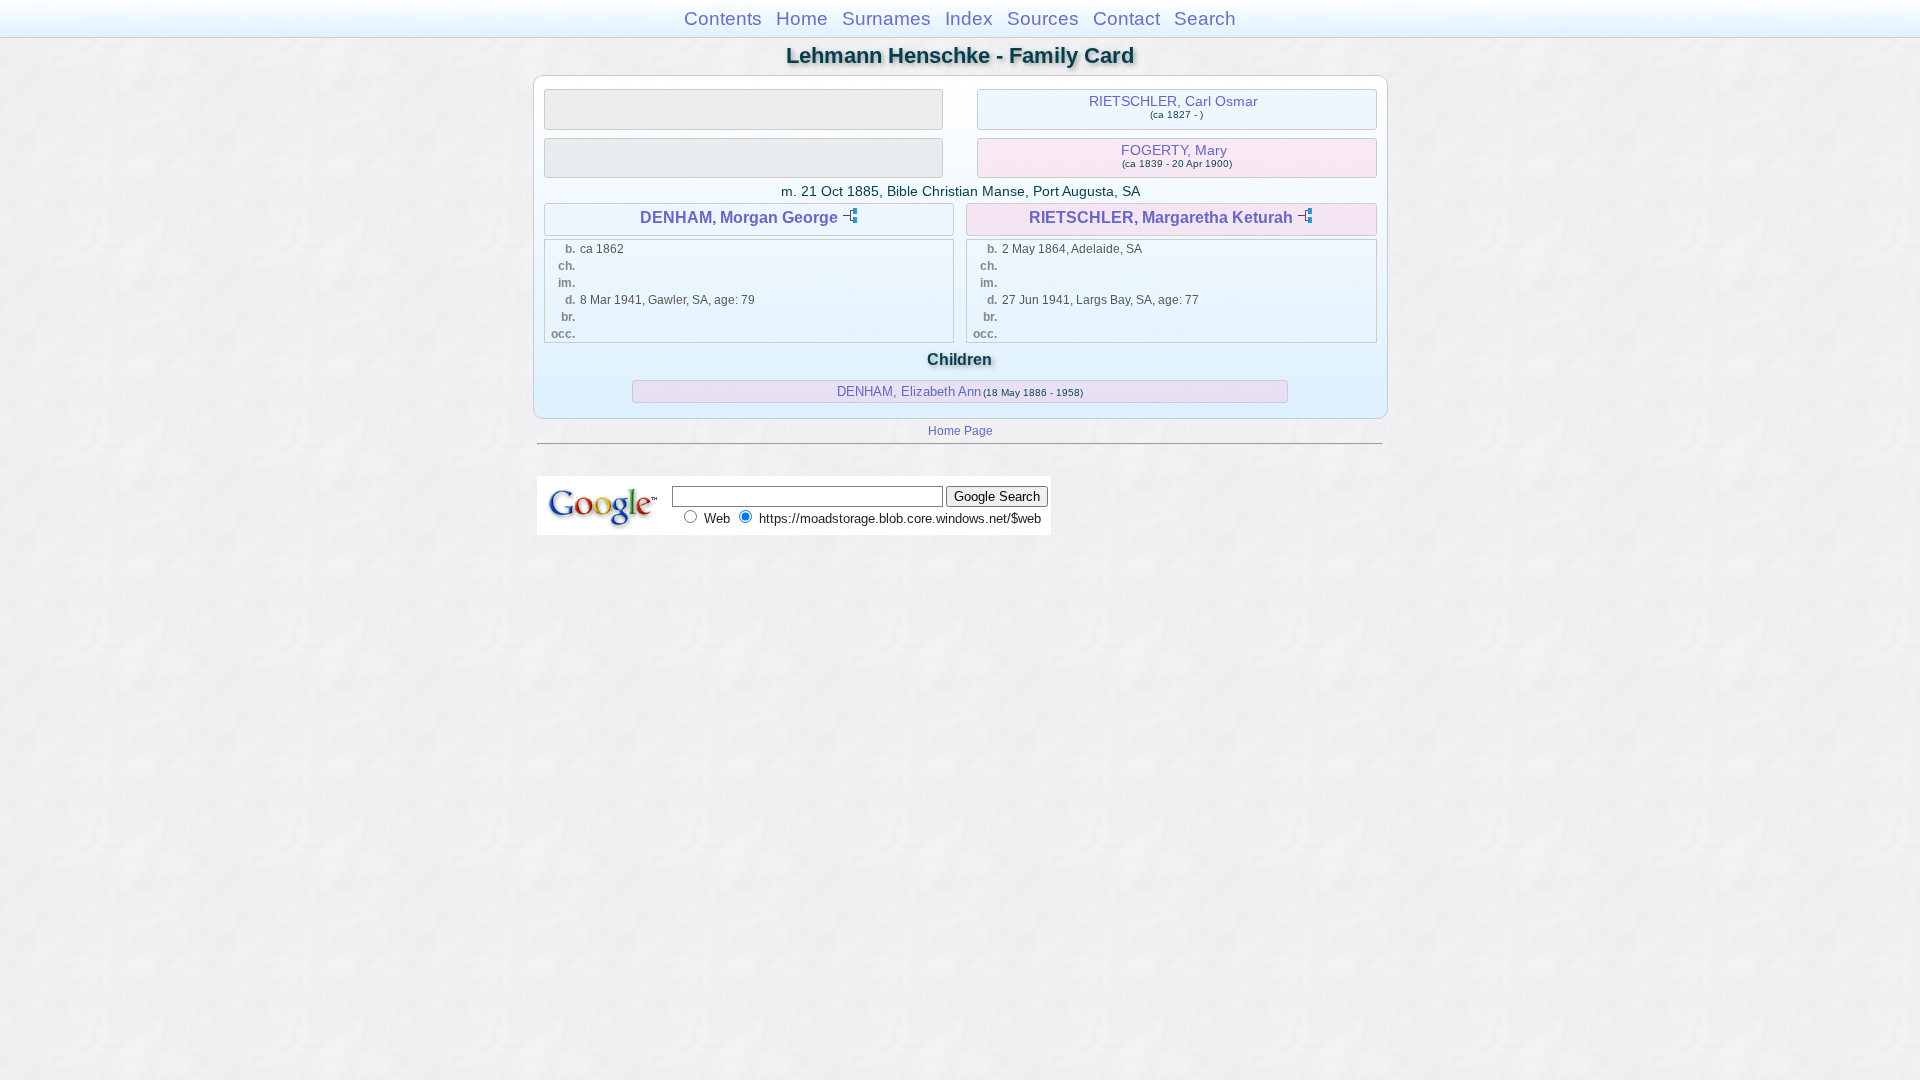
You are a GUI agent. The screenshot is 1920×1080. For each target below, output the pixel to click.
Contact (1126, 18)
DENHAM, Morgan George (739, 217)
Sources (1043, 18)
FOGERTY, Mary (1174, 150)
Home (802, 18)
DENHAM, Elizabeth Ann (909, 391)
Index (969, 18)
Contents (723, 18)
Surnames (886, 18)
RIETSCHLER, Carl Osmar (1173, 101)
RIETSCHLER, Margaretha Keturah (1161, 217)
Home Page (960, 430)
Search (1205, 18)
